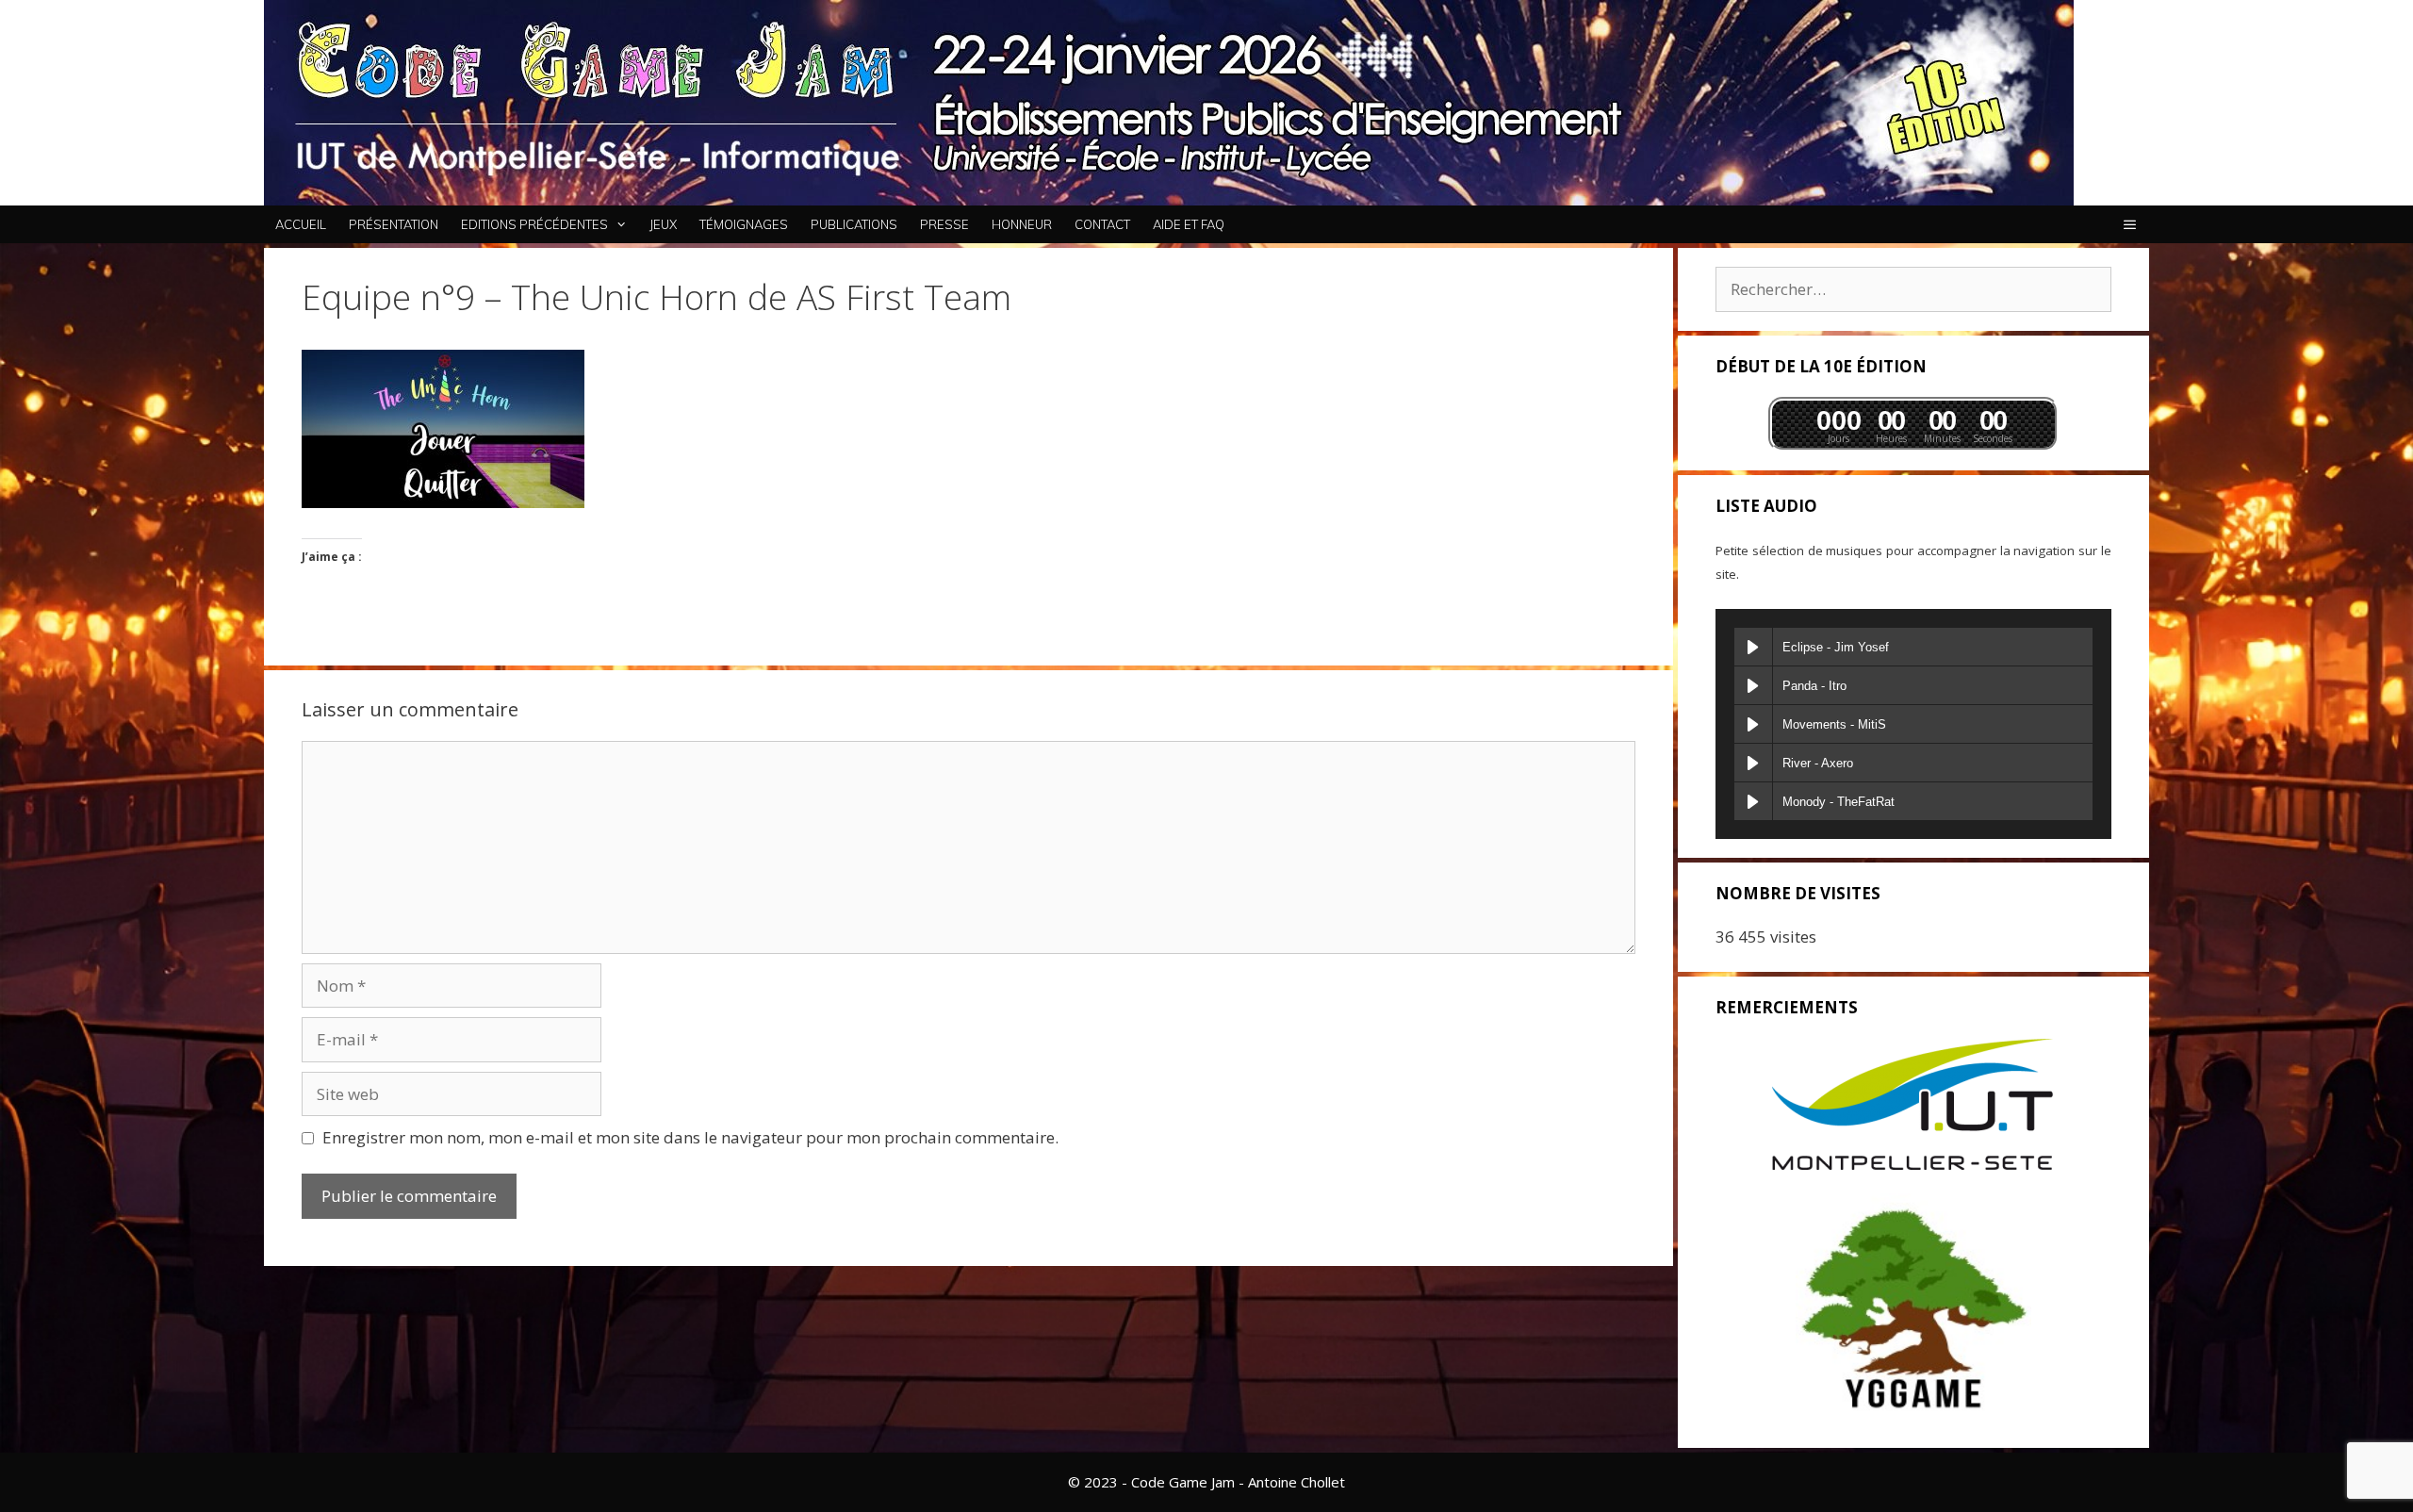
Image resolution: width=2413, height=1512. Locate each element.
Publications (854, 224)
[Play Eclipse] (1753, 647)
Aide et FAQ (1189, 224)
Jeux (663, 224)
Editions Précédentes (534, 224)
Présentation (394, 224)
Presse (944, 224)
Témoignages (744, 224)
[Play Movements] (1753, 724)
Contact (1102, 224)
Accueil (301, 224)
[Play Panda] (1753, 685)
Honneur (1022, 224)
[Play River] (1753, 763)
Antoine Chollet (1297, 1482)
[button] (2130, 224)
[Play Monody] (1753, 801)
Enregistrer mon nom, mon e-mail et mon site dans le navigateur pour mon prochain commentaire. (690, 1137)
